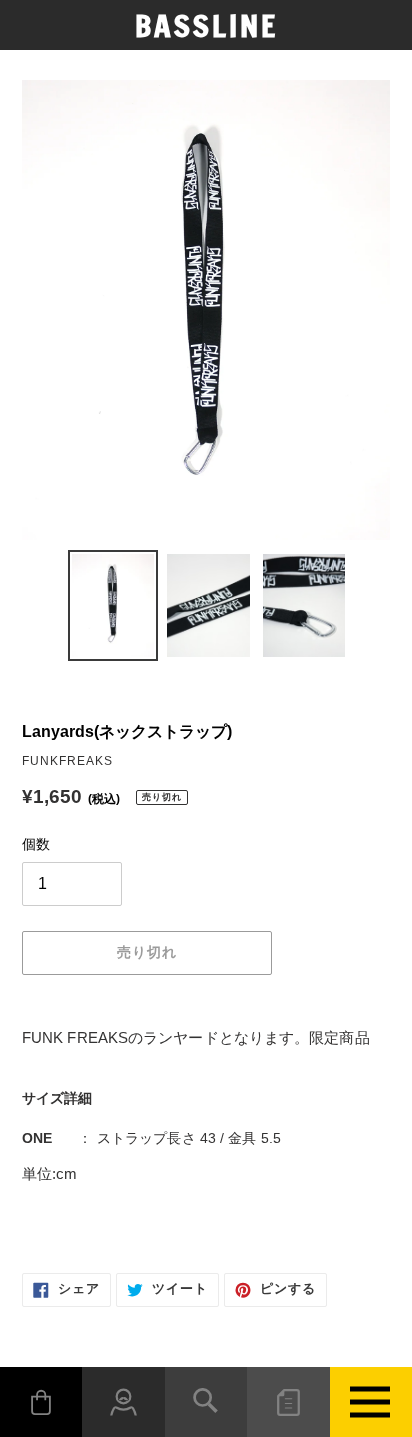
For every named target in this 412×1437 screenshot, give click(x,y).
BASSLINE (206, 26)
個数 (36, 844)
